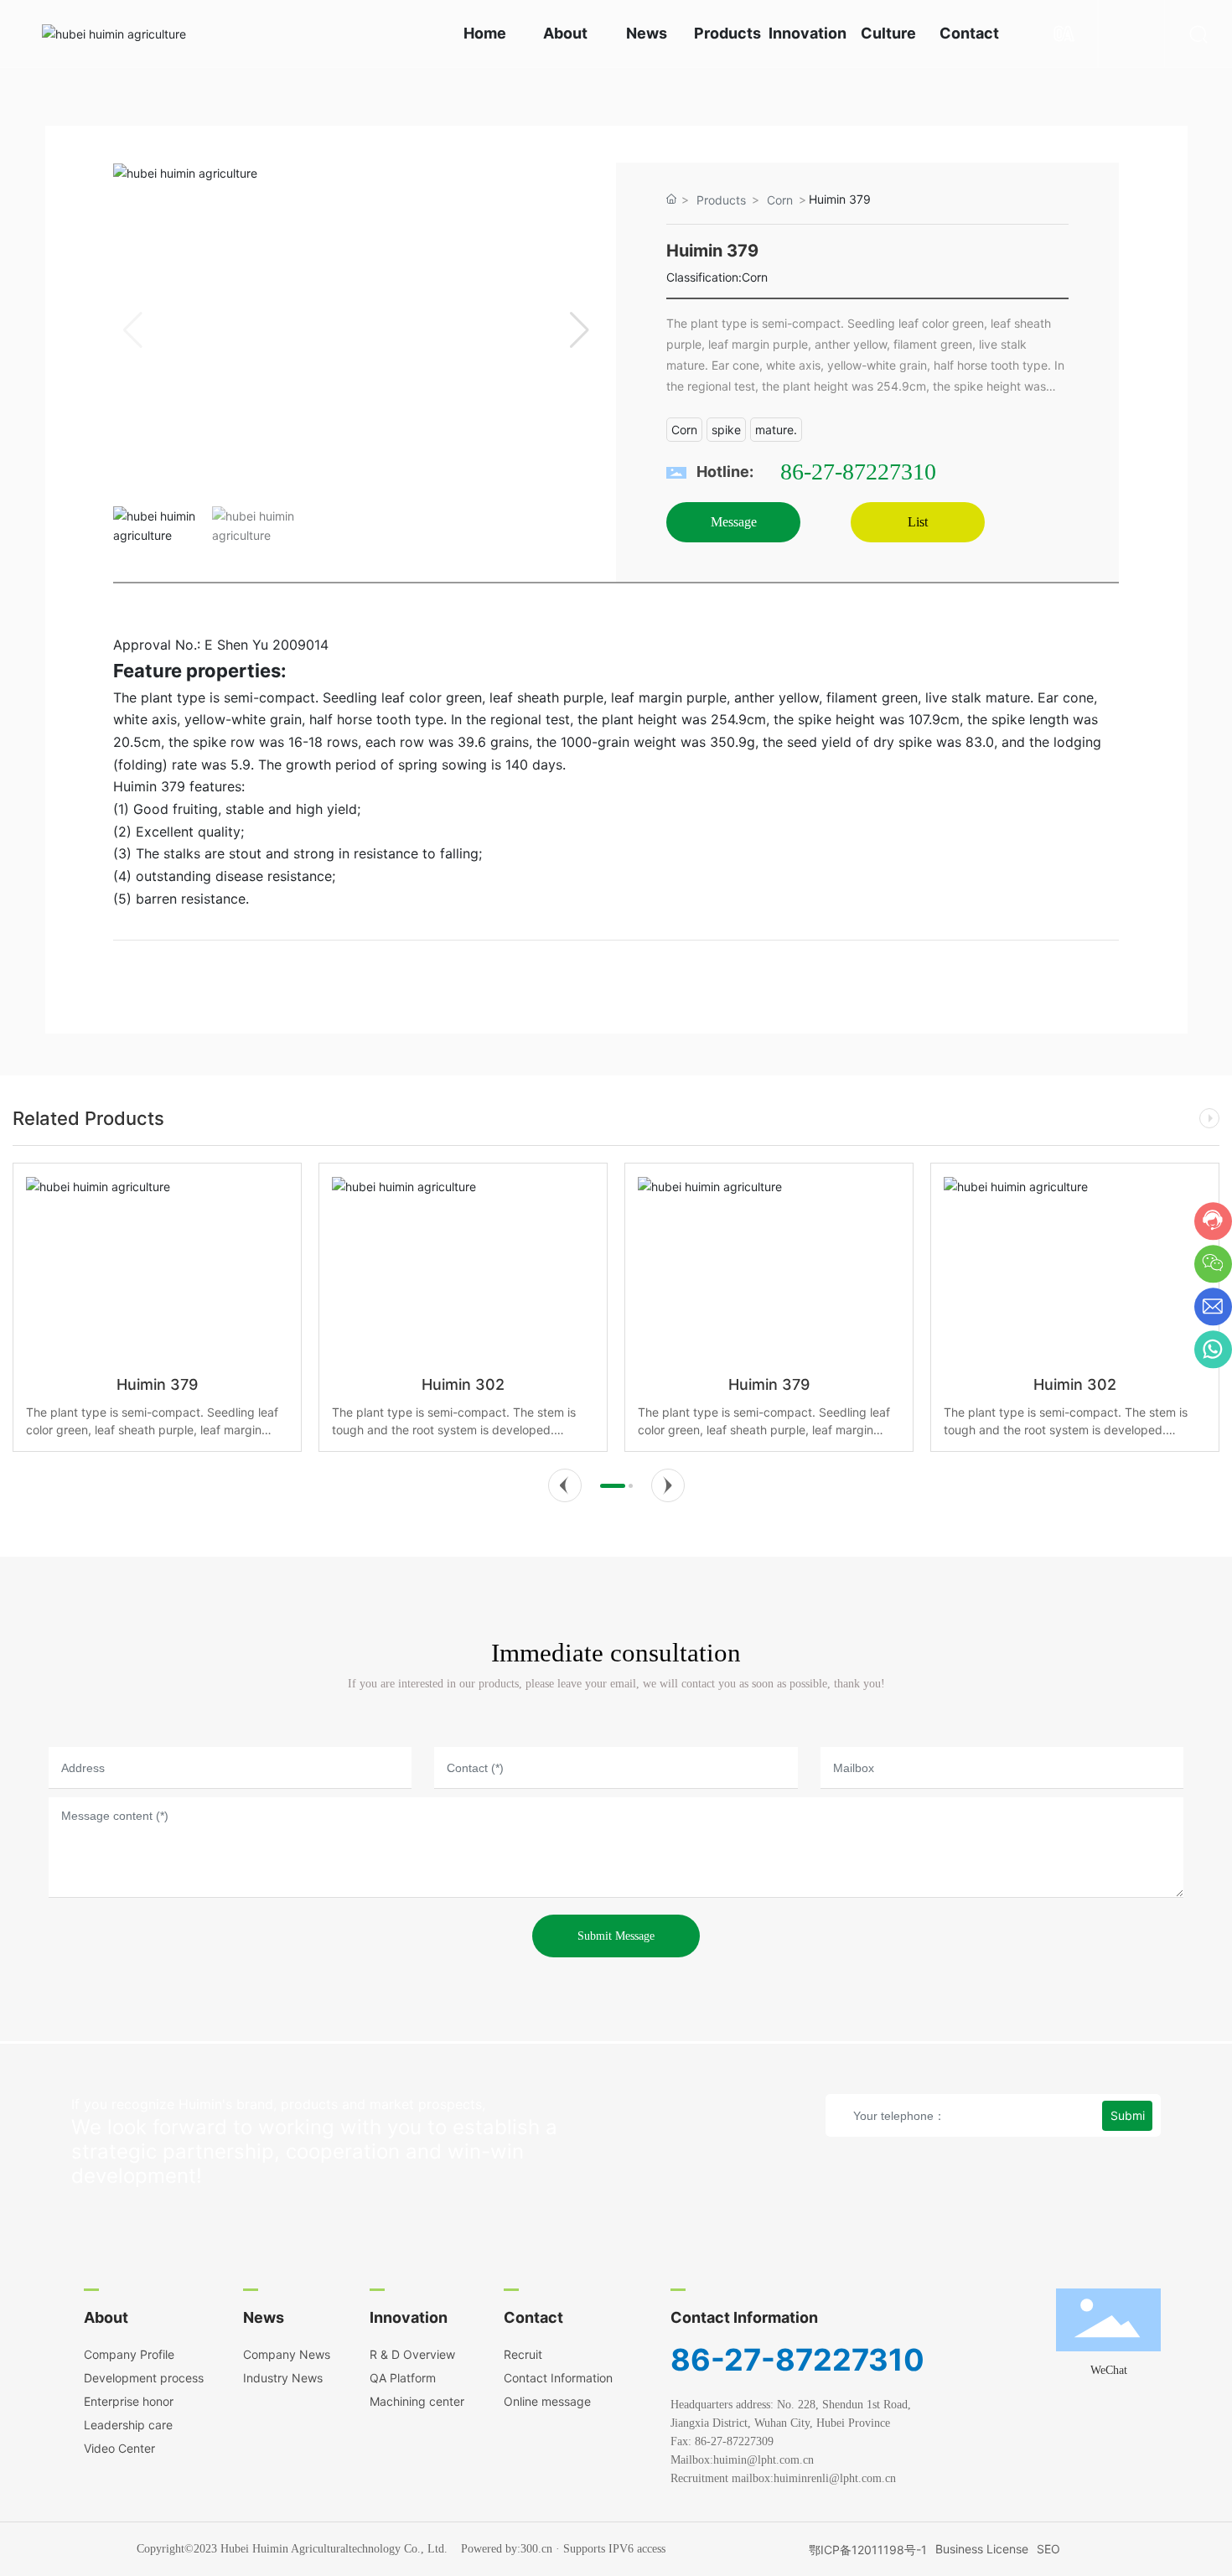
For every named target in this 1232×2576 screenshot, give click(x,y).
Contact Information (744, 2317)
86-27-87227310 (858, 472)
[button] (580, 330)
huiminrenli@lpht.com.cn (836, 2478)
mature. (776, 430)
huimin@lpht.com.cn (770, 2460)
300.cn (536, 2549)
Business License (982, 2549)
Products (721, 200)
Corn (780, 200)
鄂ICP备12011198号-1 (868, 2550)
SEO (1048, 2549)
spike (726, 430)
